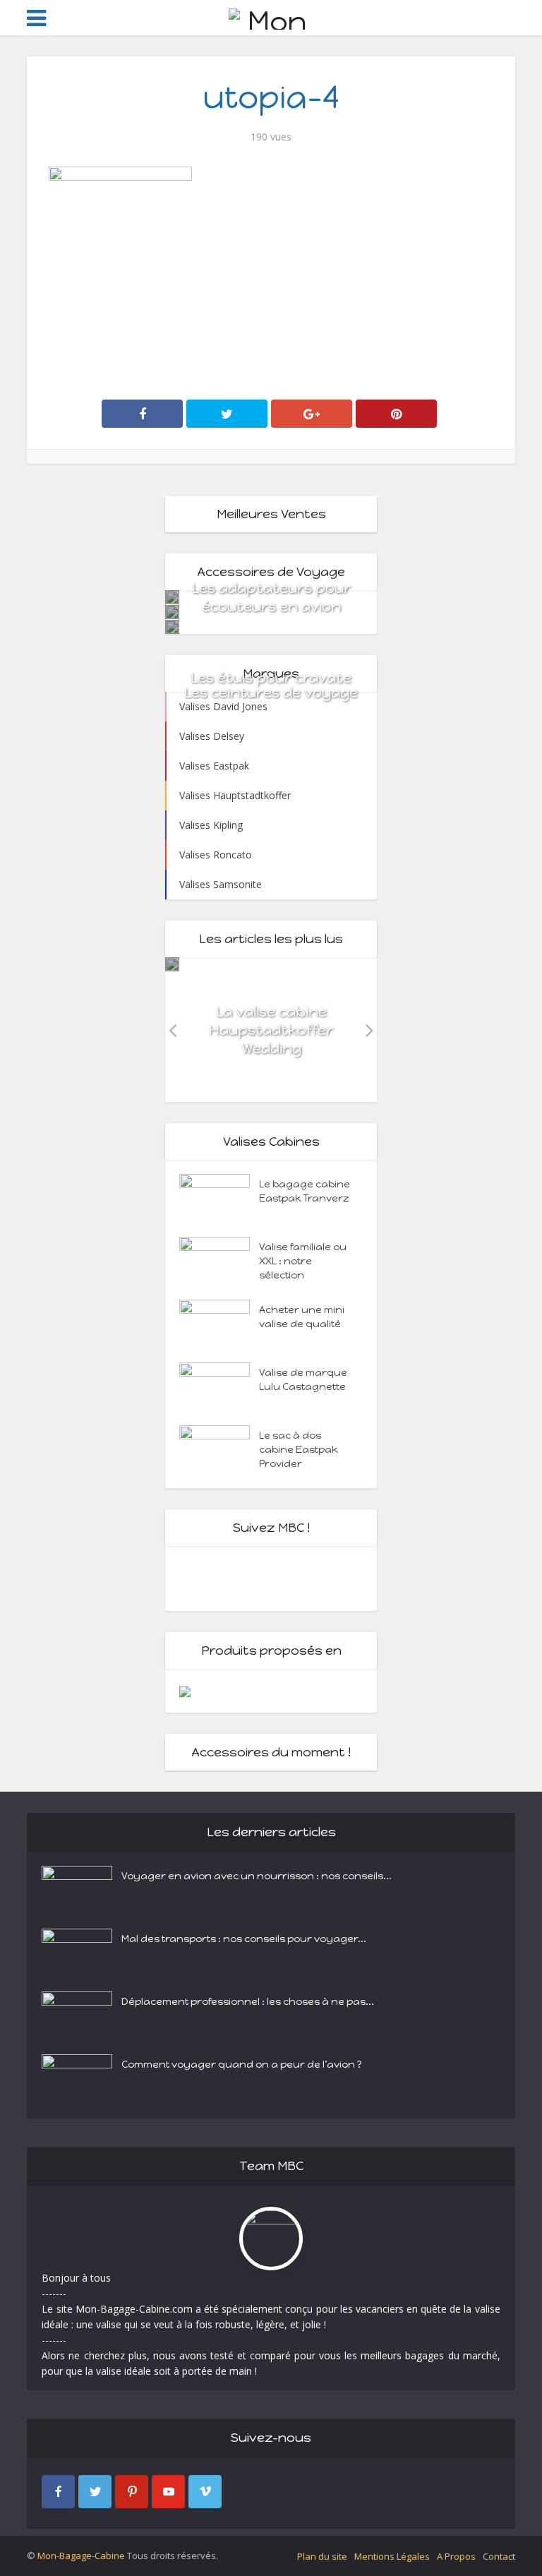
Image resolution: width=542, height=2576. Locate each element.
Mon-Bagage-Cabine (81, 2556)
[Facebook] (58, 2492)
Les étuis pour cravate (271, 678)
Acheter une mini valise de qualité (302, 1317)
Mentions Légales (392, 2556)
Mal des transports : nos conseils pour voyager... (244, 1939)
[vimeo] (205, 2492)
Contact (499, 2556)
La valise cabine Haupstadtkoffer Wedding (271, 1030)
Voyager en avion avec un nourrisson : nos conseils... (257, 1876)
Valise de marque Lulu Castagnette (303, 1380)
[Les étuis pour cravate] (172, 612)
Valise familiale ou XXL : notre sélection (303, 1261)
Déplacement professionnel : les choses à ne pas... (248, 2002)
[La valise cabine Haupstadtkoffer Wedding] (172, 964)
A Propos (456, 2556)
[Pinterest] (132, 2492)
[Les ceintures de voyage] (172, 627)
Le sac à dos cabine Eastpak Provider (299, 1450)
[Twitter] (95, 2492)
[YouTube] (168, 2492)
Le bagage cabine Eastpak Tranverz (305, 1191)
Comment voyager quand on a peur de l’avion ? (242, 2065)
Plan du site (322, 2556)
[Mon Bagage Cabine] (271, 17)
